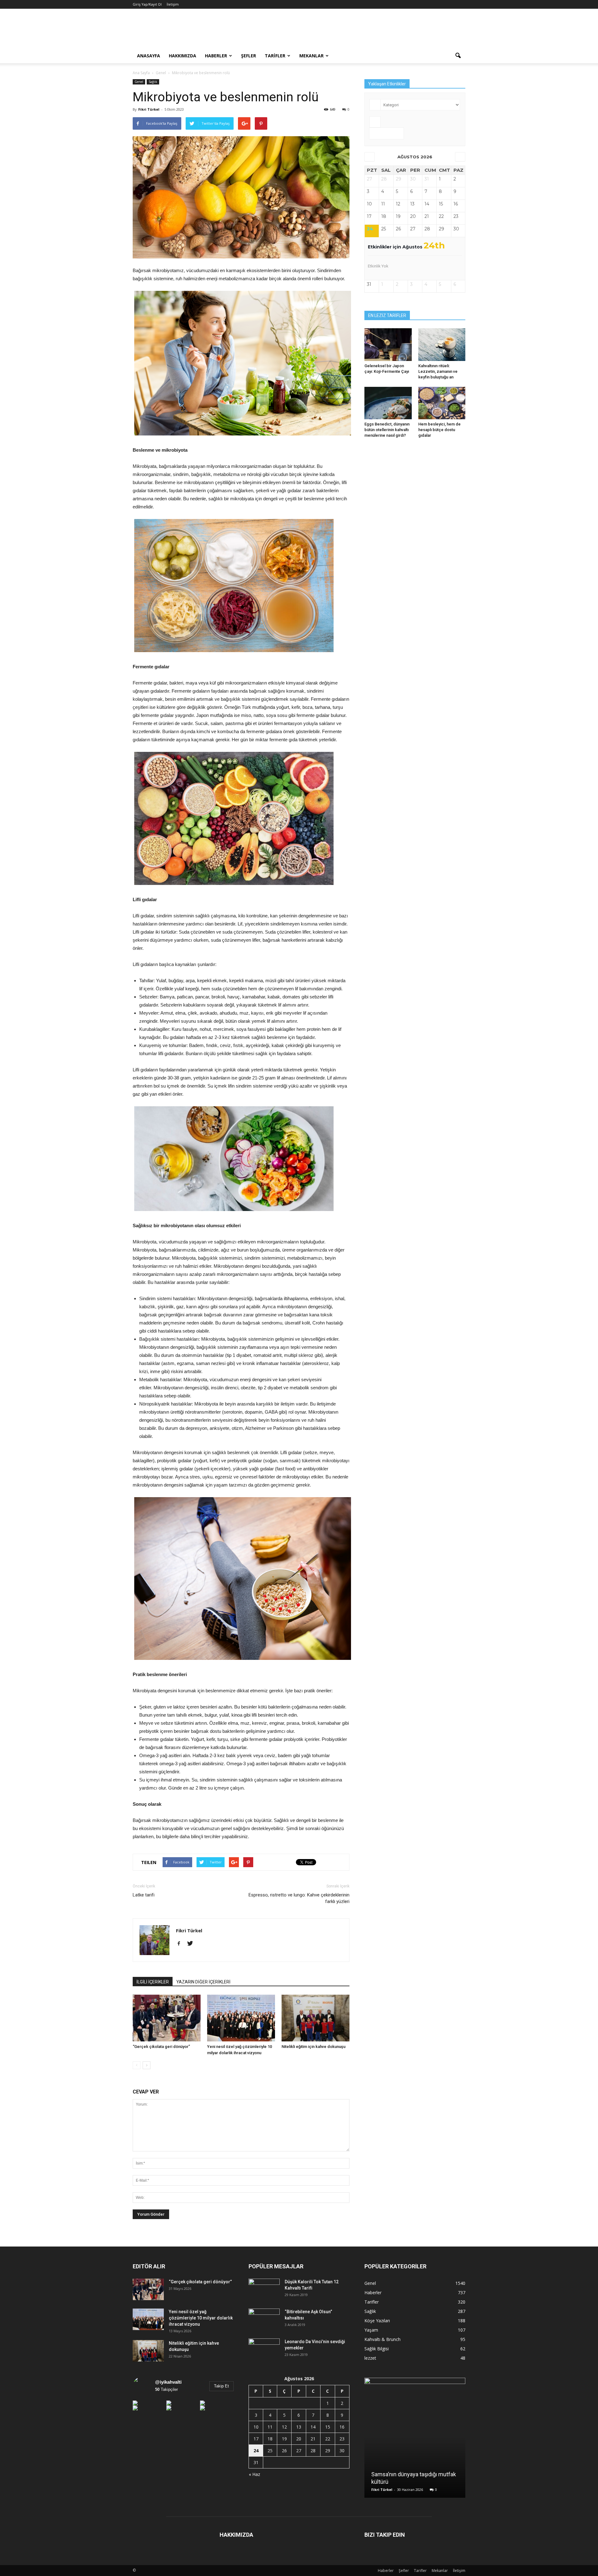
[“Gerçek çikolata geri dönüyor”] (167, 2018)
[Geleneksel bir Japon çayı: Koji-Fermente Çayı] (388, 344)
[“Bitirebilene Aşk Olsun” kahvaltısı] (264, 2319)
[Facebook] (181, 1944)
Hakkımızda (183, 56)
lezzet (370, 2358)
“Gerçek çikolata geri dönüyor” (161, 2047)
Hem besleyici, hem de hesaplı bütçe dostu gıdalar (439, 430)
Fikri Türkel (149, 109)
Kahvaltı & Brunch (382, 2339)
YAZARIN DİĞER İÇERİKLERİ (203, 1982)
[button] (458, 56)
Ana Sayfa (141, 73)
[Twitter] (192, 1944)
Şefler (249, 56)
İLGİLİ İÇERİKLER (153, 1982)
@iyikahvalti (168, 2382)
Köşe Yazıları (377, 2321)
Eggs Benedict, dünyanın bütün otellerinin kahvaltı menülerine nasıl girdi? (387, 430)
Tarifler (275, 56)
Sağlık (153, 82)
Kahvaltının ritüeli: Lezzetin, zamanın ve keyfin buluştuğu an (438, 371)
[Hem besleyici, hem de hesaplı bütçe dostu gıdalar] (442, 403)
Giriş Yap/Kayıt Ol (147, 4)
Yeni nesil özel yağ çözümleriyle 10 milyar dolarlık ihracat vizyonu (201, 2318)
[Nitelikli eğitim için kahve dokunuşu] (316, 2018)
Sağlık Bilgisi (377, 2349)
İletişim (173, 4)
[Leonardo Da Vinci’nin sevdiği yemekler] (264, 2349)
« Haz (254, 2474)
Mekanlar (311, 56)
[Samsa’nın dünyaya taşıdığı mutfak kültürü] (415, 2440)
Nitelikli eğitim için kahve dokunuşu (313, 2047)
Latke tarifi (144, 1895)
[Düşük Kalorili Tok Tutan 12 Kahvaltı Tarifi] (264, 2290)
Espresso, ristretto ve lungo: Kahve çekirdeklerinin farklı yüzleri (299, 1898)
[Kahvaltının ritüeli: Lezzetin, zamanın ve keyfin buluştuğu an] (442, 344)
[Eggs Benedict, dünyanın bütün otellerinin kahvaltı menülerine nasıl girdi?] (388, 403)
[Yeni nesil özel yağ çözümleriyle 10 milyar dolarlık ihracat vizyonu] (241, 2018)
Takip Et (221, 2386)
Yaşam (371, 2330)
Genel (139, 82)
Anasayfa (149, 56)
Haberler (216, 56)
